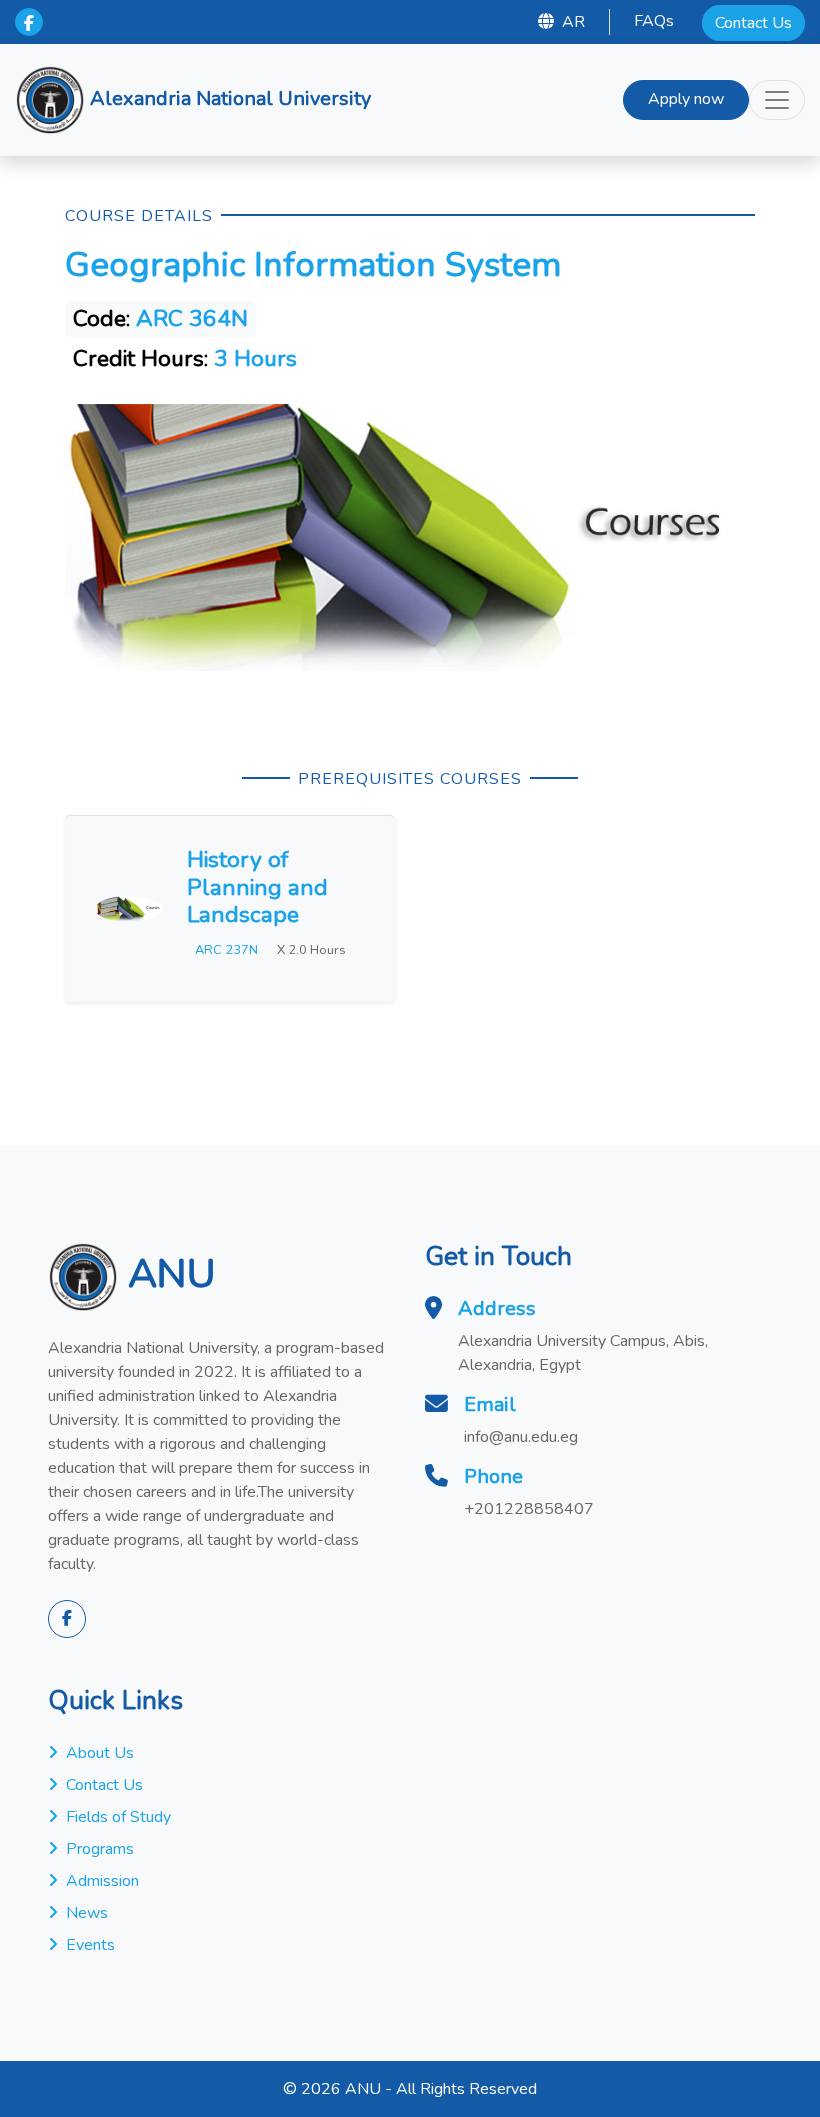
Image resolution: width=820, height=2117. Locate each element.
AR (573, 22)
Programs (100, 1849)
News (87, 1913)
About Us (100, 1753)
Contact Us (753, 23)
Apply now (686, 99)
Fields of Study (118, 1817)
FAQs (654, 21)
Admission (102, 1881)
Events (90, 1945)
